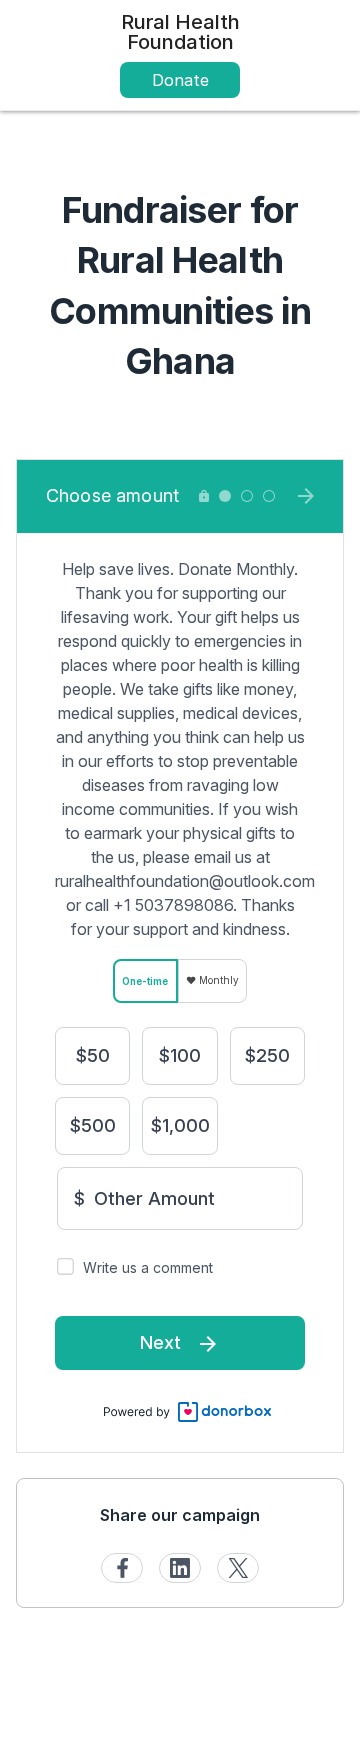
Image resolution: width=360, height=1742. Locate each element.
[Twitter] (238, 1568)
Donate (180, 80)
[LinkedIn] (180, 1568)
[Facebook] (122, 1568)
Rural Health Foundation (180, 32)
